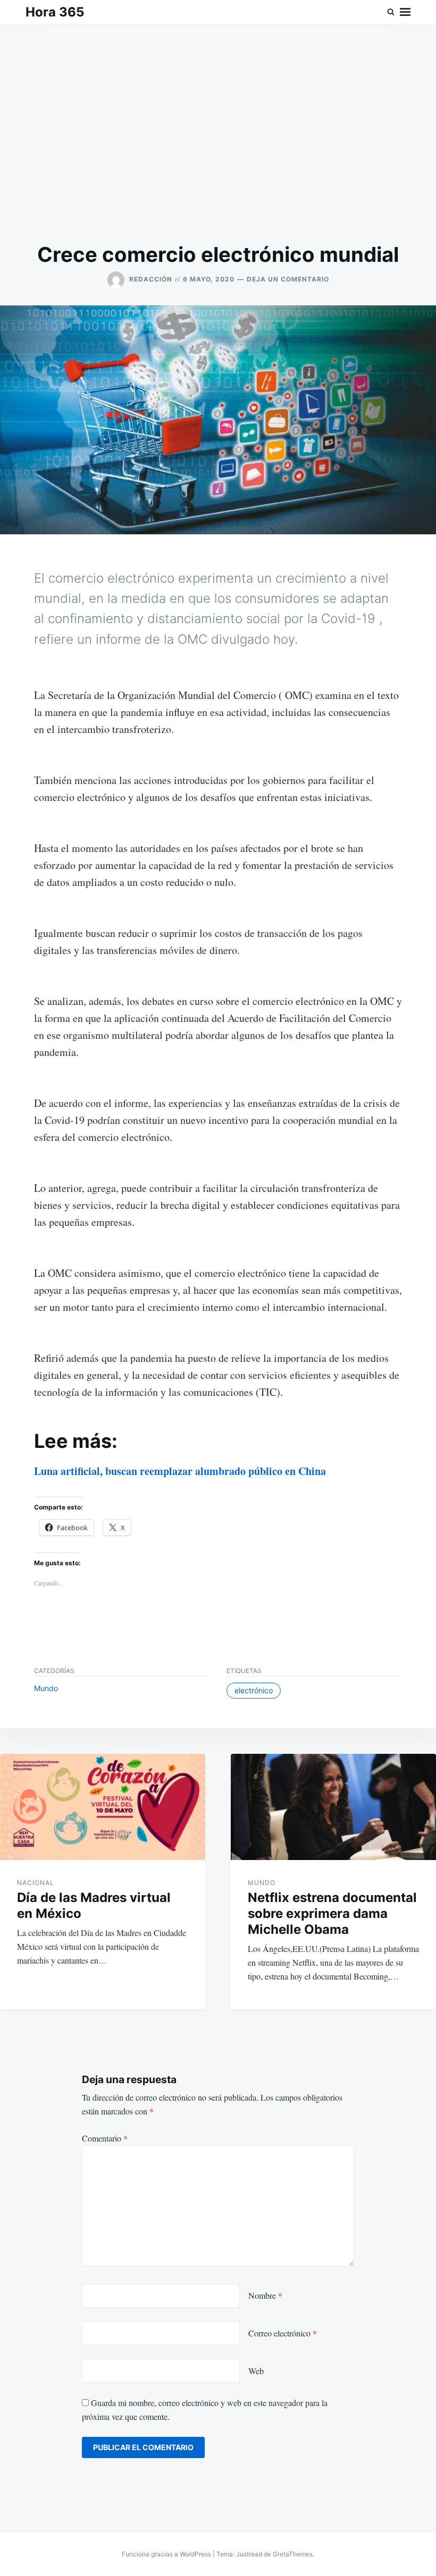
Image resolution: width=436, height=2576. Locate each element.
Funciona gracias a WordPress (167, 2554)
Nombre (265, 2295)
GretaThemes (293, 2554)
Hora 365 (55, 12)
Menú (405, 12)
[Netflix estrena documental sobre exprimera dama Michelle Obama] (333, 1807)
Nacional (36, 1883)
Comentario (105, 2138)
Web (256, 2371)
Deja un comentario (288, 279)
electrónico (254, 1690)
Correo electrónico (283, 2333)
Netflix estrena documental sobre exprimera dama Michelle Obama (332, 1913)
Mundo (46, 1688)
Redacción (151, 279)
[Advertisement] (218, 133)
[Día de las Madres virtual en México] (103, 1807)
